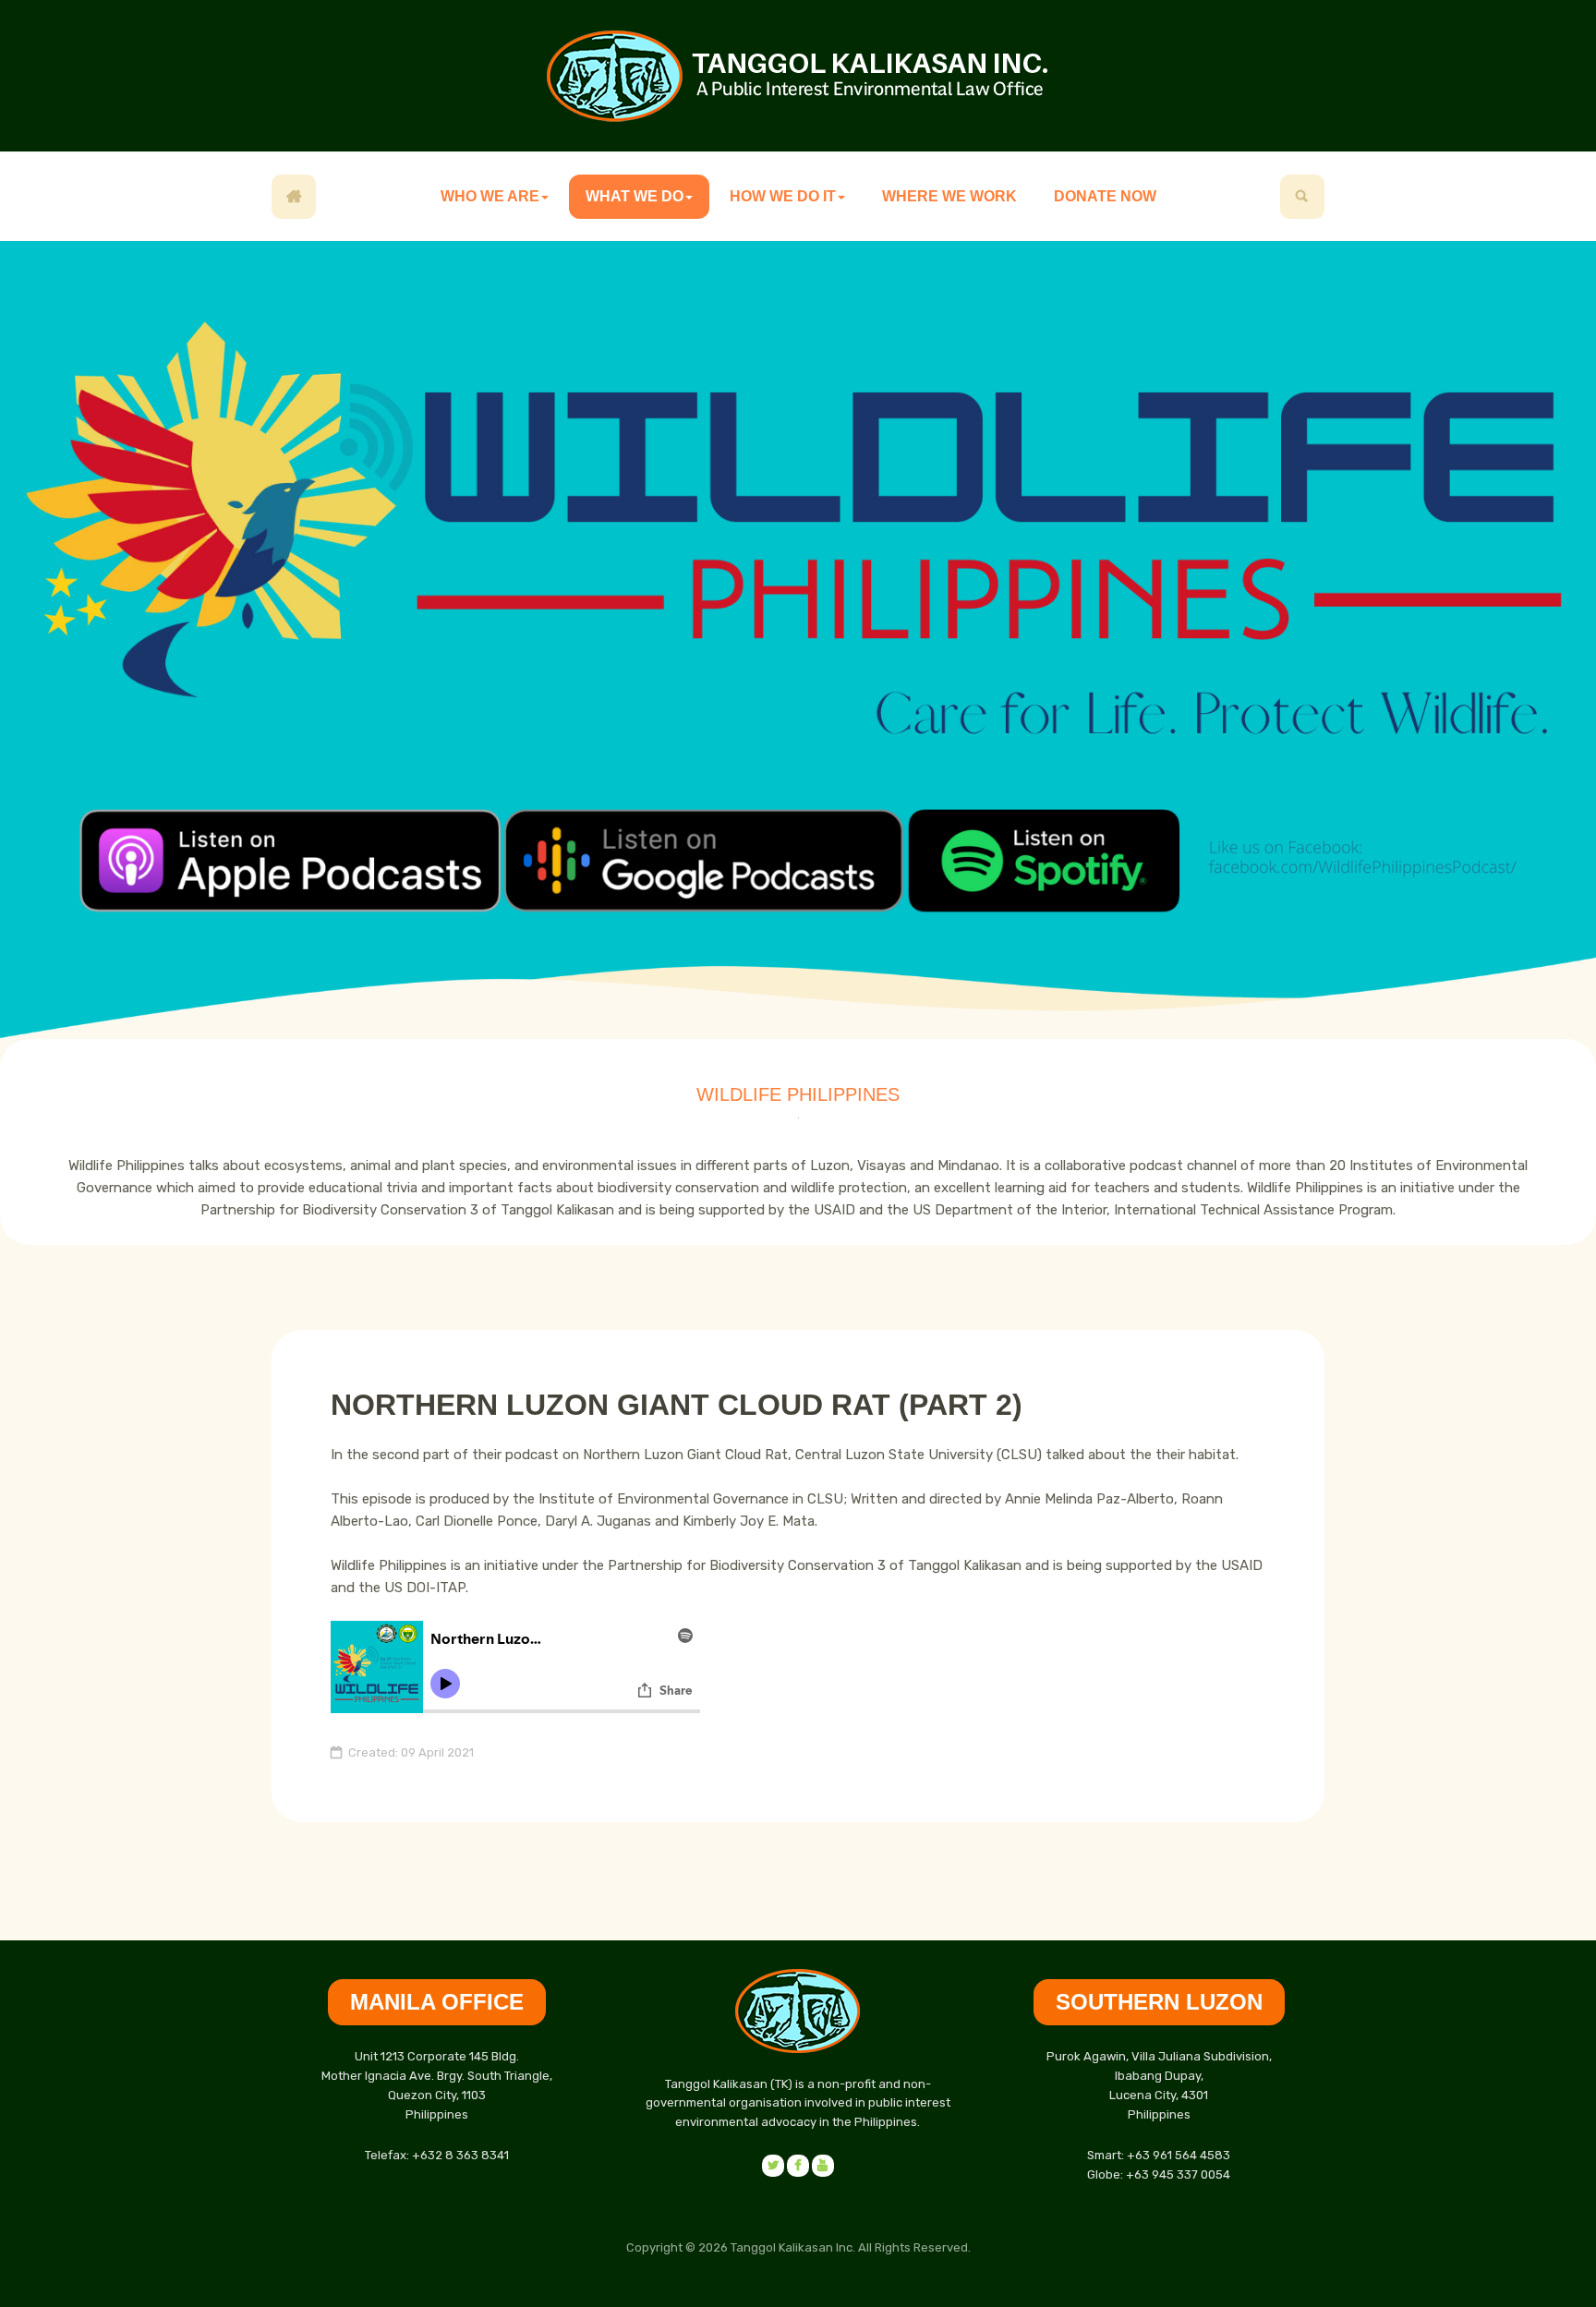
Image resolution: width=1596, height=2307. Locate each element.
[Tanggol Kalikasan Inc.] (798, 76)
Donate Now (1105, 196)
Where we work (949, 196)
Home (294, 197)
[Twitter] (823, 2166)
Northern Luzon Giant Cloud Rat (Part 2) (677, 1405)
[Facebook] (773, 2166)
